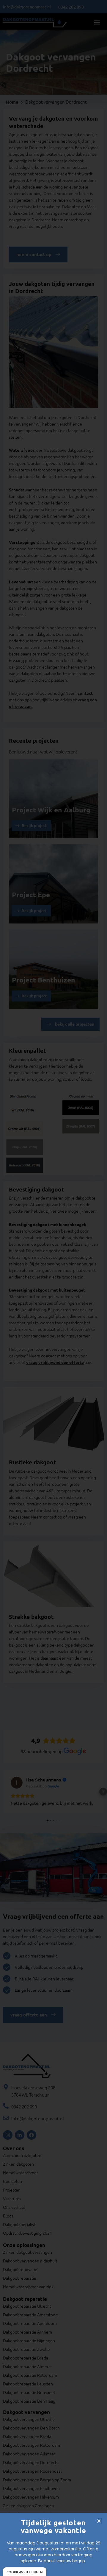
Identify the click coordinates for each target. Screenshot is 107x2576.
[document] (53, 1288)
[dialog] (25, 2572)
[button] (99, 2521)
